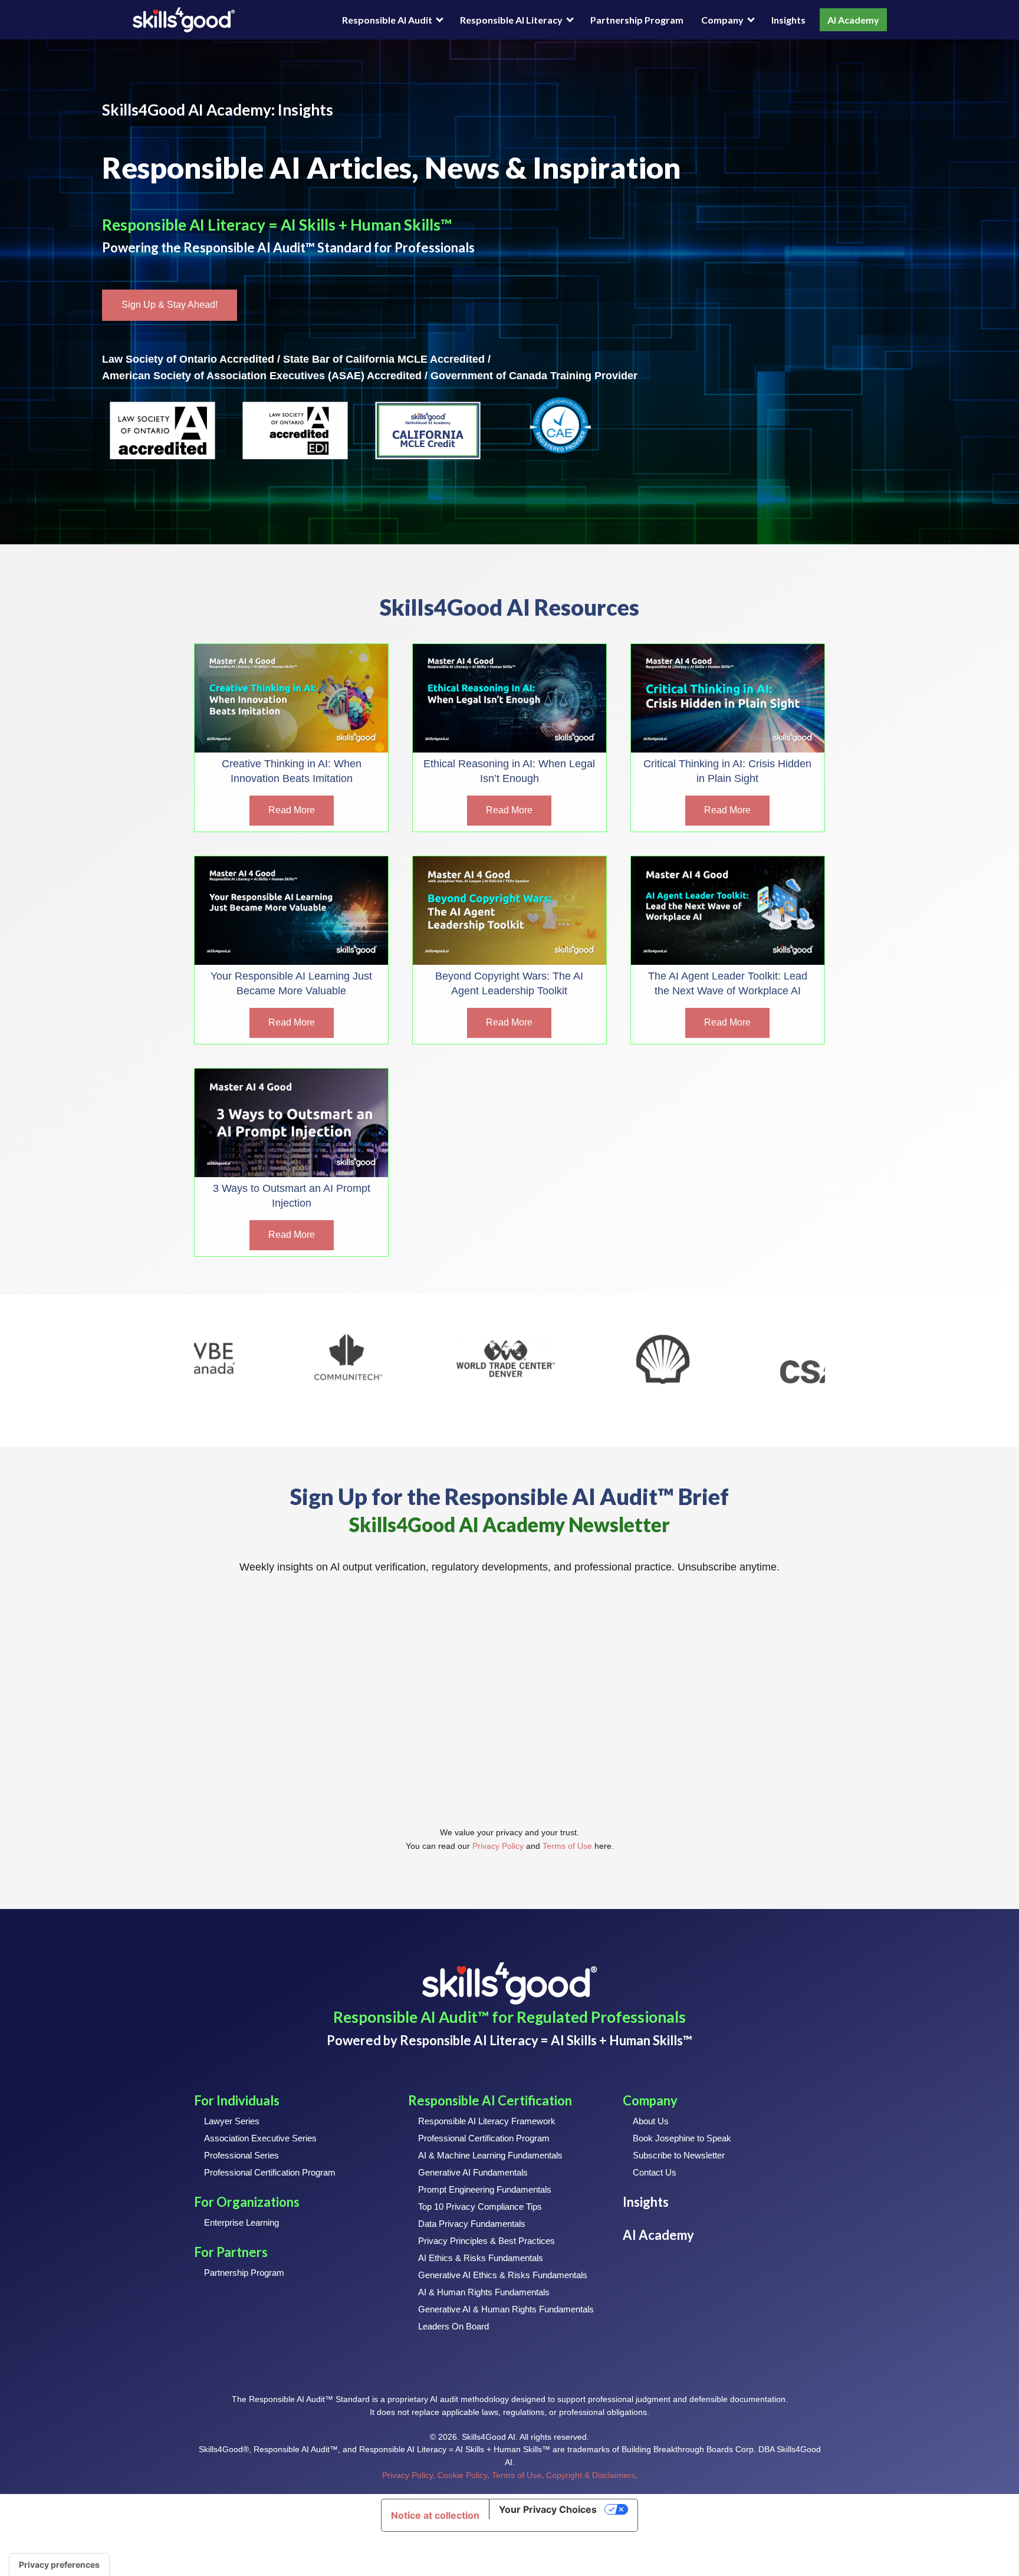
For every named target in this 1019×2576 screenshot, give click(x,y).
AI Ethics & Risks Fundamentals (481, 2258)
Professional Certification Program (270, 2172)
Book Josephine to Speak (682, 2138)
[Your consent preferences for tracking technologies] (59, 2565)
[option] (278, 1360)
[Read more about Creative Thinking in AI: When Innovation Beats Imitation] (291, 698)
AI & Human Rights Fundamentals (484, 2292)
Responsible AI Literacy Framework (487, 2121)
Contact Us (655, 2172)
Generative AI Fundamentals (473, 2172)
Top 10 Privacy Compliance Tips (480, 2207)
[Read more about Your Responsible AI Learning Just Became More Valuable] (291, 911)
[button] (170, 305)
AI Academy (853, 20)
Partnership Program (637, 20)
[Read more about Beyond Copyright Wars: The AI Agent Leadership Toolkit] (509, 911)
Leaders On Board (453, 2326)
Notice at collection (435, 2515)
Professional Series (241, 2155)
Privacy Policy (498, 1846)
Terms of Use (567, 1846)
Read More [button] (292, 810)
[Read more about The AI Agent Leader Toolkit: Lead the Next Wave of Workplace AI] (728, 911)
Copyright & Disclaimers (591, 2475)
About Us (651, 2121)
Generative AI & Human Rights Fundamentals (506, 2309)
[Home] (184, 20)
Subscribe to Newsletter (679, 2155)
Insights (788, 20)
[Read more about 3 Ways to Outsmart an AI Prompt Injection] (291, 1123)
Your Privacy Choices (548, 2509)
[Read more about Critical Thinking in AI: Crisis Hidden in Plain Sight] (728, 698)
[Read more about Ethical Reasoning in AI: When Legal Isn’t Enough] (509, 698)
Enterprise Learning (241, 2222)
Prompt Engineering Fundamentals (485, 2189)
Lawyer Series (232, 2121)
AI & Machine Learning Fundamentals (490, 2155)
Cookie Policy (462, 2475)
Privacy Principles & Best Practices (487, 2241)
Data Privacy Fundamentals (472, 2224)
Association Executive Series (260, 2138)
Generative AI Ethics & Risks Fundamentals (503, 2275)
